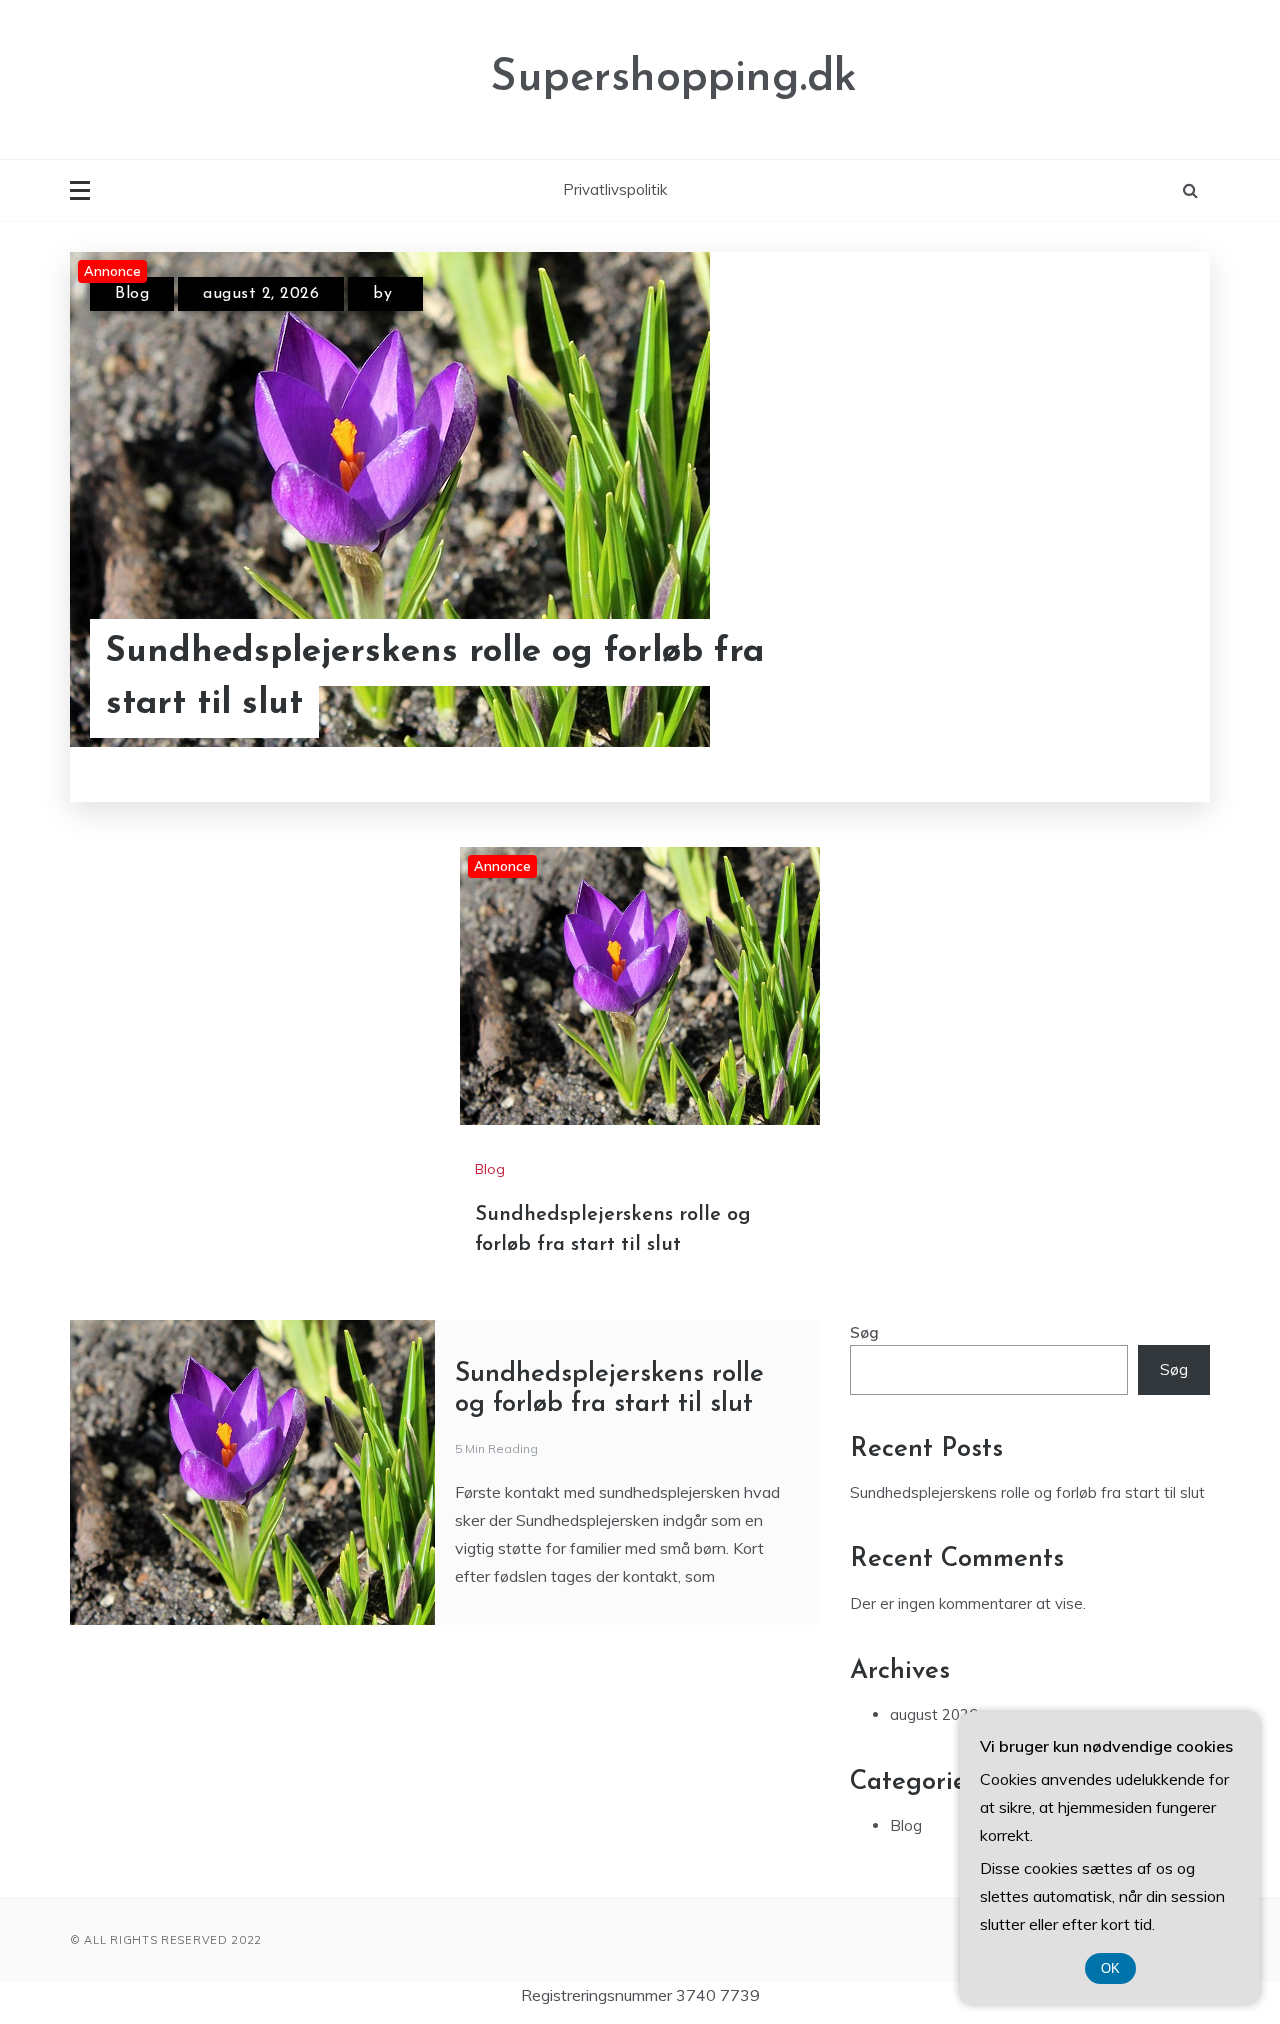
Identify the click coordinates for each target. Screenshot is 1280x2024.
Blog (132, 294)
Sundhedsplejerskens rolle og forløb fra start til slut (435, 679)
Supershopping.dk (673, 78)
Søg (864, 1332)
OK (1110, 1968)
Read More (1128, 679)
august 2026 (934, 1714)
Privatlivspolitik (615, 189)
